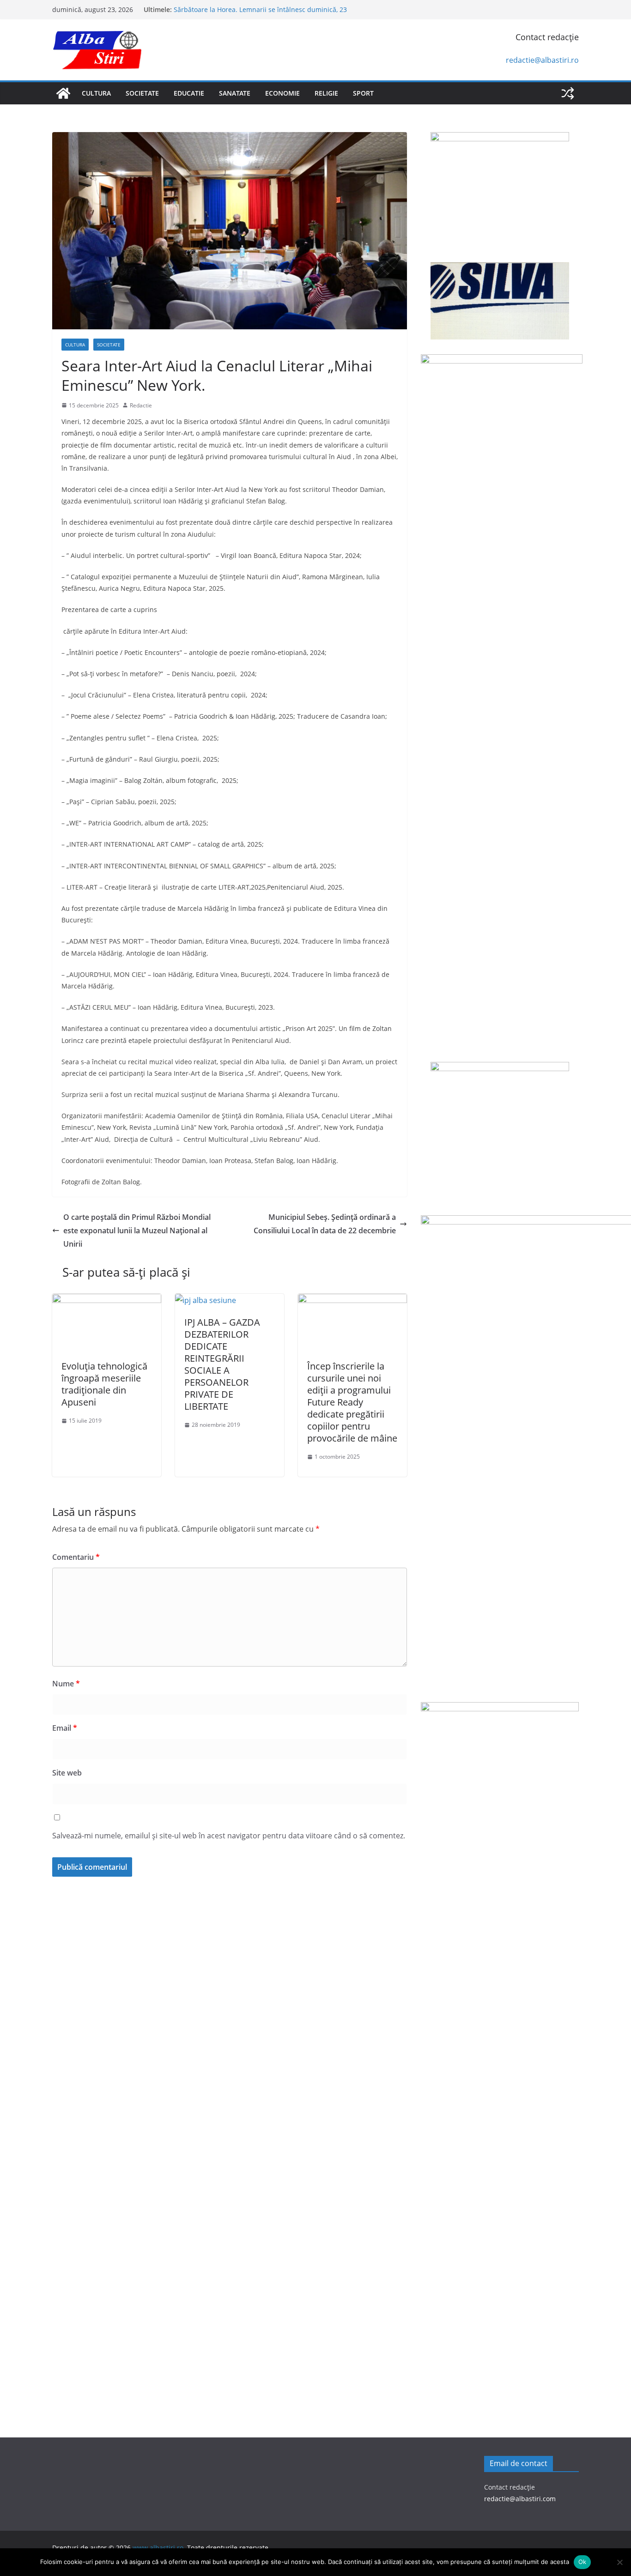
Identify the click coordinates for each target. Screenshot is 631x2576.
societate (142, 93)
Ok (582, 2562)
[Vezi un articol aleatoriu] (568, 93)
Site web (67, 1773)
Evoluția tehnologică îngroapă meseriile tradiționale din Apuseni (104, 1384)
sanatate (235, 93)
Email (65, 1728)
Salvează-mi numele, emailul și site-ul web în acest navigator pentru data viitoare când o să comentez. (229, 1836)
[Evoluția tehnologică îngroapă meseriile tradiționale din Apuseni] (107, 1300)
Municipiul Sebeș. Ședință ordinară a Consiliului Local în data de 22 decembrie (325, 1224)
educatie (189, 93)
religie (326, 93)
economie (282, 93)
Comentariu (76, 1557)
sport (363, 93)
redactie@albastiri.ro (542, 60)
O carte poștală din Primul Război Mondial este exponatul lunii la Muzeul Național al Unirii (137, 1230)
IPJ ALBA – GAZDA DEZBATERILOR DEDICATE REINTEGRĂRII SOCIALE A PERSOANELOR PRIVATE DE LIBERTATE (222, 1364)
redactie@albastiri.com (520, 2499)
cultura (96, 93)
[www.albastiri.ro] (63, 93)
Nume (66, 1684)
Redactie (141, 405)
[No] (619, 2562)
